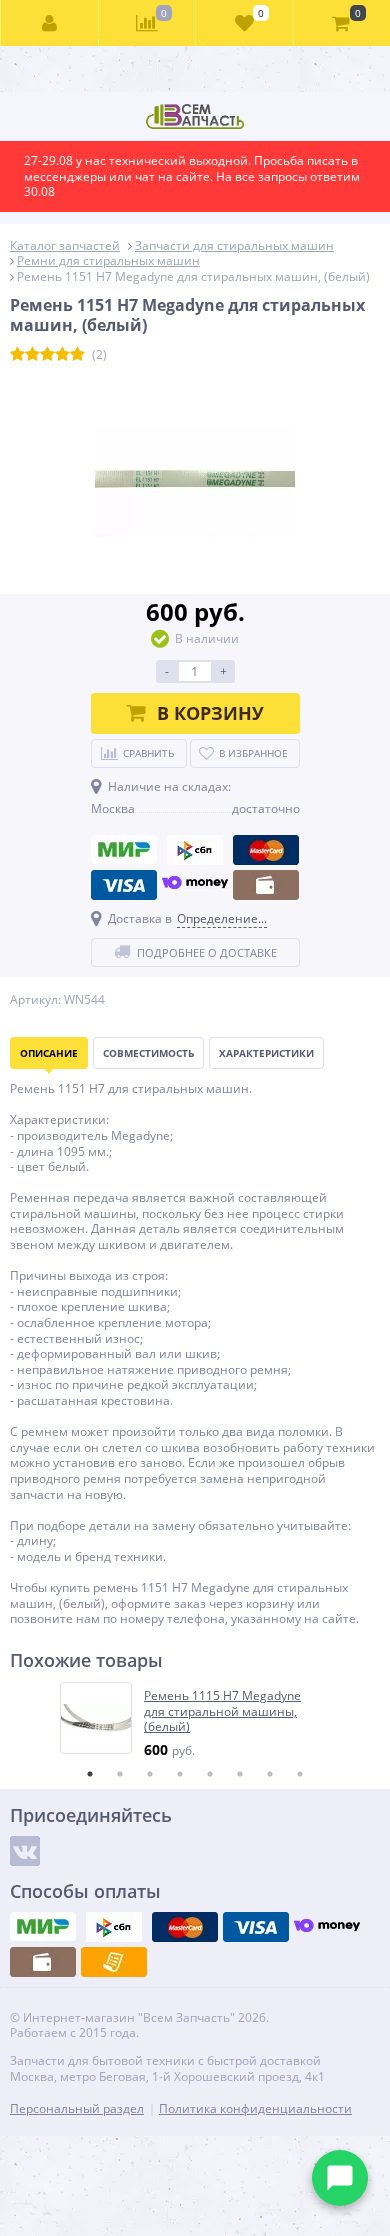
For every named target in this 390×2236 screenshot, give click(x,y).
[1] (17, 355)
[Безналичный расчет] (114, 1962)
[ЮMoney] (195, 885)
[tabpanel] (196, 1720)
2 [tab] (120, 1774)
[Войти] (50, 23)
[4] (62, 355)
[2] (32, 355)
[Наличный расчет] (266, 885)
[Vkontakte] (25, 1851)
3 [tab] (150, 1774)
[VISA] (124, 885)
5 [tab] (210, 1774)
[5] (77, 355)
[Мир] (124, 850)
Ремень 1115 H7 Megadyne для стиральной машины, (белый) (222, 1711)
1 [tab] (90, 1774)
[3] (47, 355)
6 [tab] (240, 1774)
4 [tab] (180, 1774)
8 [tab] (300, 1774)
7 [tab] (270, 1774)
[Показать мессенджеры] (340, 2178)
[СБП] (195, 850)
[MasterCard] (266, 850)
